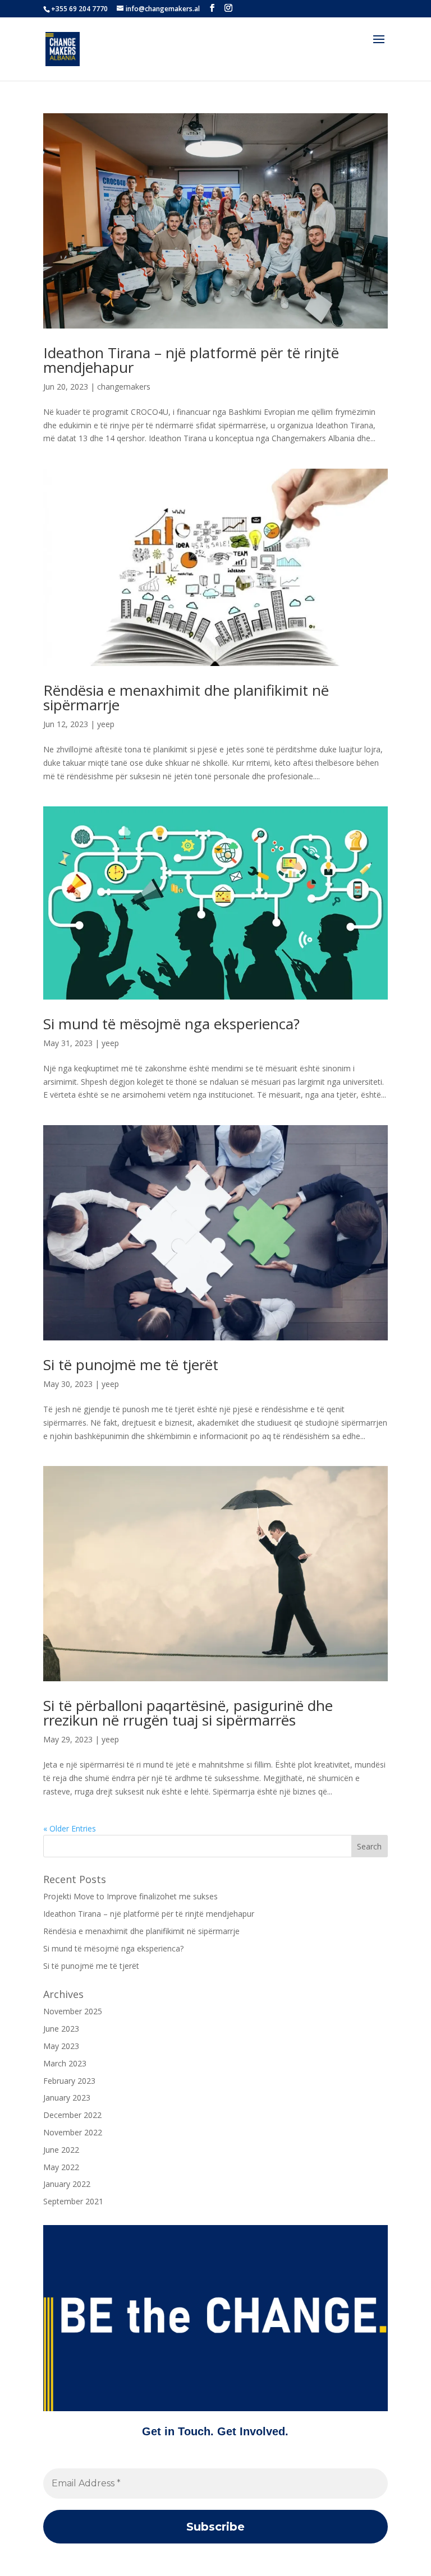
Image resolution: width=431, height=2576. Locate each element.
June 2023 (61, 2029)
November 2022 (73, 2132)
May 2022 (61, 2167)
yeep (106, 724)
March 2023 (65, 2063)
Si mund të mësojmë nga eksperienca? (171, 1024)
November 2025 (73, 2011)
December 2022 (72, 2115)
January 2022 (67, 2184)
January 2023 (67, 2098)
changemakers (124, 387)
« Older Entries (70, 1828)
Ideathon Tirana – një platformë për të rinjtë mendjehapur (191, 360)
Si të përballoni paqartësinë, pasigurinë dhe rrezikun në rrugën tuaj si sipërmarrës (188, 1713)
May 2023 (61, 2046)
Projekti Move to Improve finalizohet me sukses (130, 1896)
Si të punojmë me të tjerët (131, 1365)
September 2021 (73, 2201)
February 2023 (69, 2081)
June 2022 (61, 2150)
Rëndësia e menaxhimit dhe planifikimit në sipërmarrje (186, 697)
